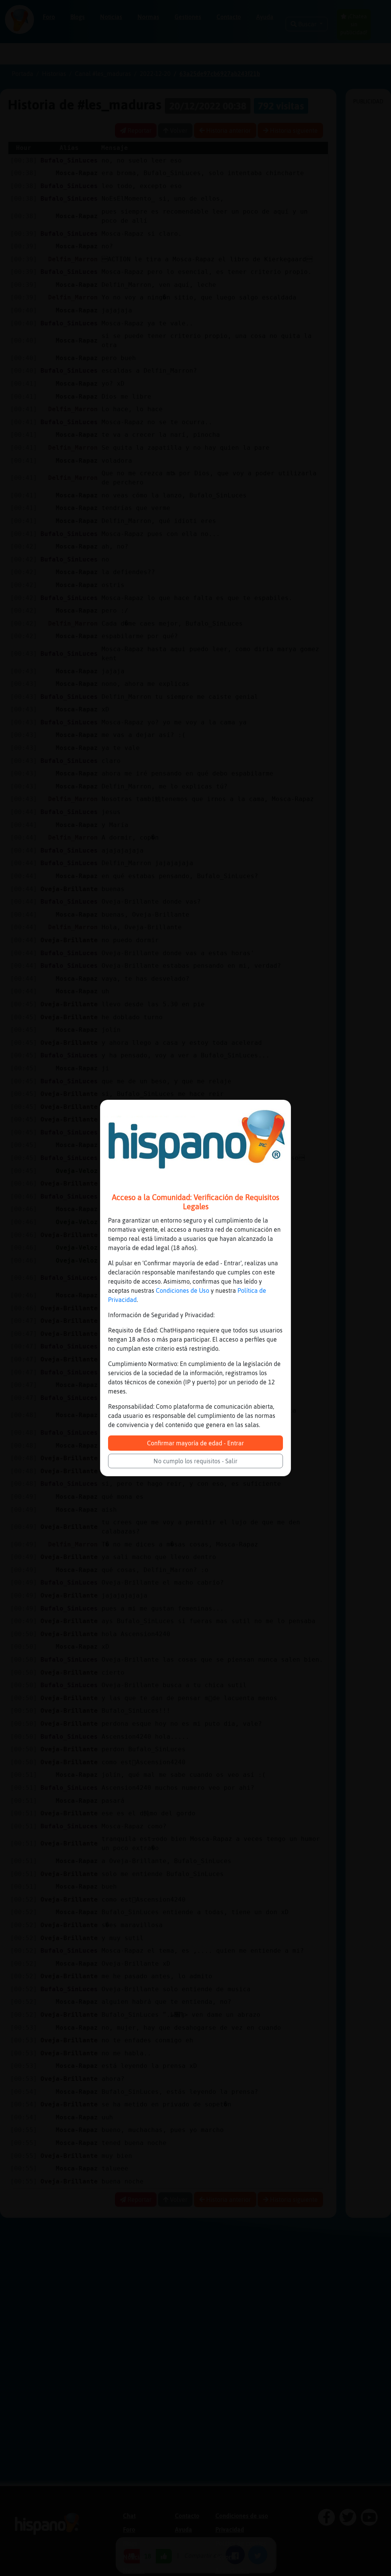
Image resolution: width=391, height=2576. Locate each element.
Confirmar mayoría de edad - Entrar (195, 1443)
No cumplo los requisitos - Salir (195, 1461)
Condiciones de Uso (183, 1290)
